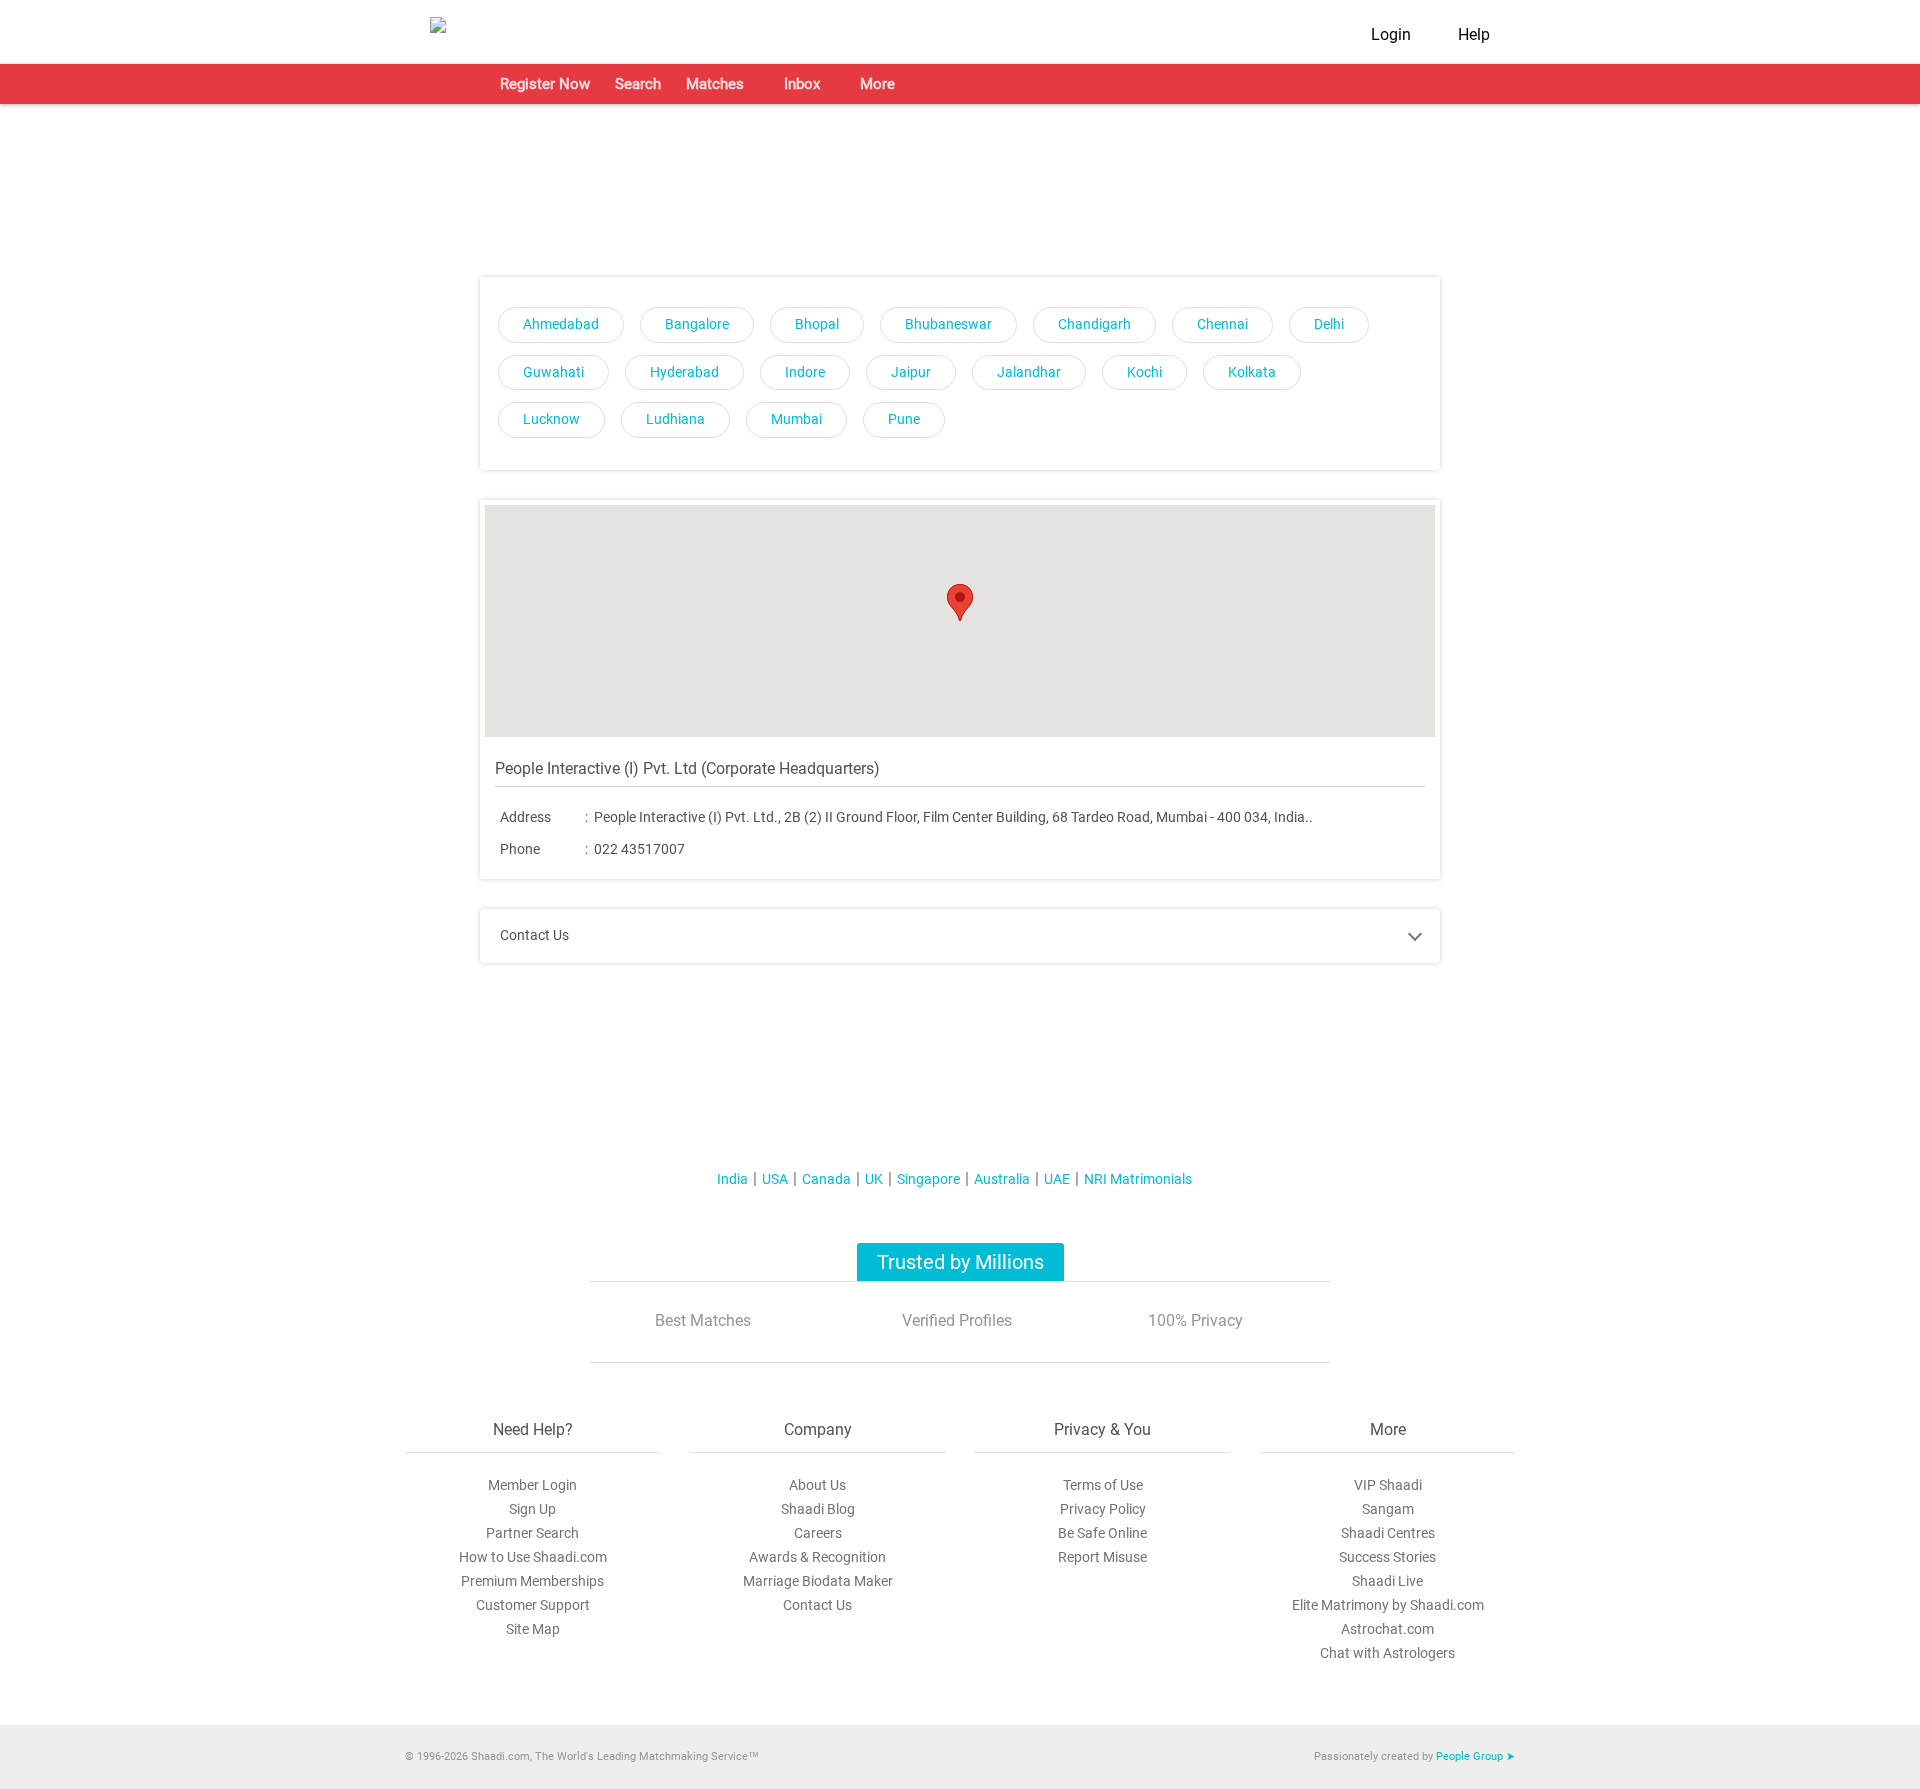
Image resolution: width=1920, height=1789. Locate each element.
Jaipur (911, 372)
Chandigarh (1094, 324)
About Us (817, 1485)
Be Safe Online (1102, 1533)
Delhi (1329, 324)
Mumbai (796, 419)
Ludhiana (675, 419)
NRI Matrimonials (1138, 1179)
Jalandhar (1029, 372)
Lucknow (551, 419)
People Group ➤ (1475, 1756)
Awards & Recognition (817, 1557)
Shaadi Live (1387, 1581)
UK (874, 1179)
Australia (1002, 1179)
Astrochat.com (1387, 1629)
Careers (818, 1533)
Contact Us (817, 1605)
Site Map (533, 1629)
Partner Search (532, 1533)
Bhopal (817, 324)
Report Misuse (1102, 1557)
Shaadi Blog (818, 1509)
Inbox (802, 84)
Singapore (928, 1179)
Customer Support (533, 1605)
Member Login (532, 1485)
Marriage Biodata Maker (818, 1581)
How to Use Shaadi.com (533, 1557)
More (877, 84)
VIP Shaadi (1388, 1485)
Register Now (545, 84)
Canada (826, 1179)
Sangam (1388, 1509)
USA (775, 1179)
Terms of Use (1103, 1485)
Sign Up (532, 1509)
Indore (805, 372)
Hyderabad (684, 372)
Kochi (1144, 372)
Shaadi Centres (1388, 1533)
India (732, 1179)
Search (638, 84)
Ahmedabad (561, 324)
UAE (1057, 1179)
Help (1474, 34)
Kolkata (1252, 372)
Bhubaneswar (948, 324)
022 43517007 (639, 849)
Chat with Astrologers (1387, 1653)
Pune (904, 419)
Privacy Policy (1103, 1509)
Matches (715, 84)
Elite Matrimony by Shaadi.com (1388, 1605)
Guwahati (553, 372)
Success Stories (1387, 1557)
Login (1391, 34)
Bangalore (697, 324)
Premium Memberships (532, 1581)
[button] (960, 602)
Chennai (1222, 324)
